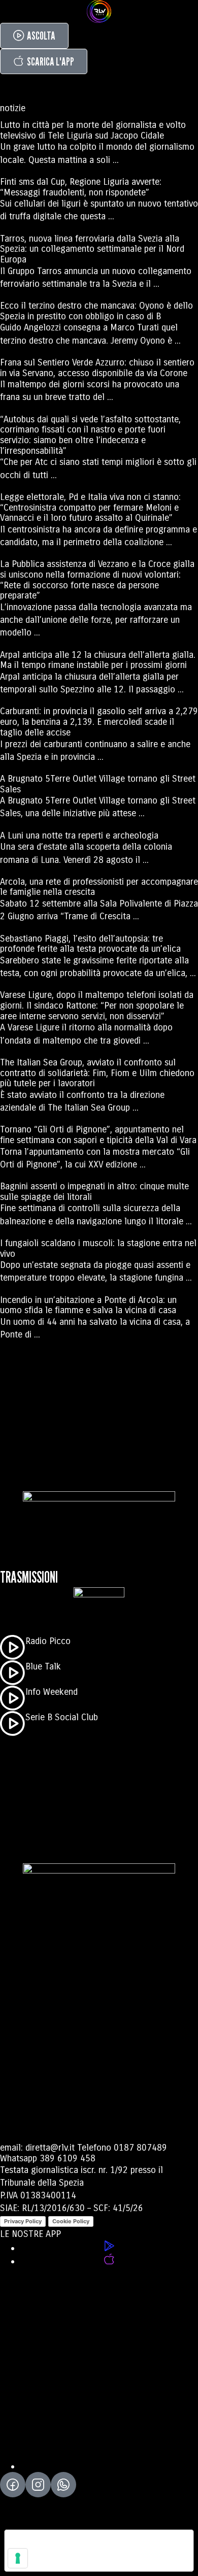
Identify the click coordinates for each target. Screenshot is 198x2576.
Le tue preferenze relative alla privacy (88, 2542)
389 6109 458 (68, 2158)
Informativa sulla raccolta (62, 2563)
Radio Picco (48, 1641)
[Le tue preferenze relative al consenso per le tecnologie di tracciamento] (18, 2558)
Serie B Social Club (62, 1717)
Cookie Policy (71, 2221)
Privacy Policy (23, 2221)
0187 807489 (140, 2148)
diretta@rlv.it (50, 2148)
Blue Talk (43, 1666)
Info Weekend (52, 1692)
